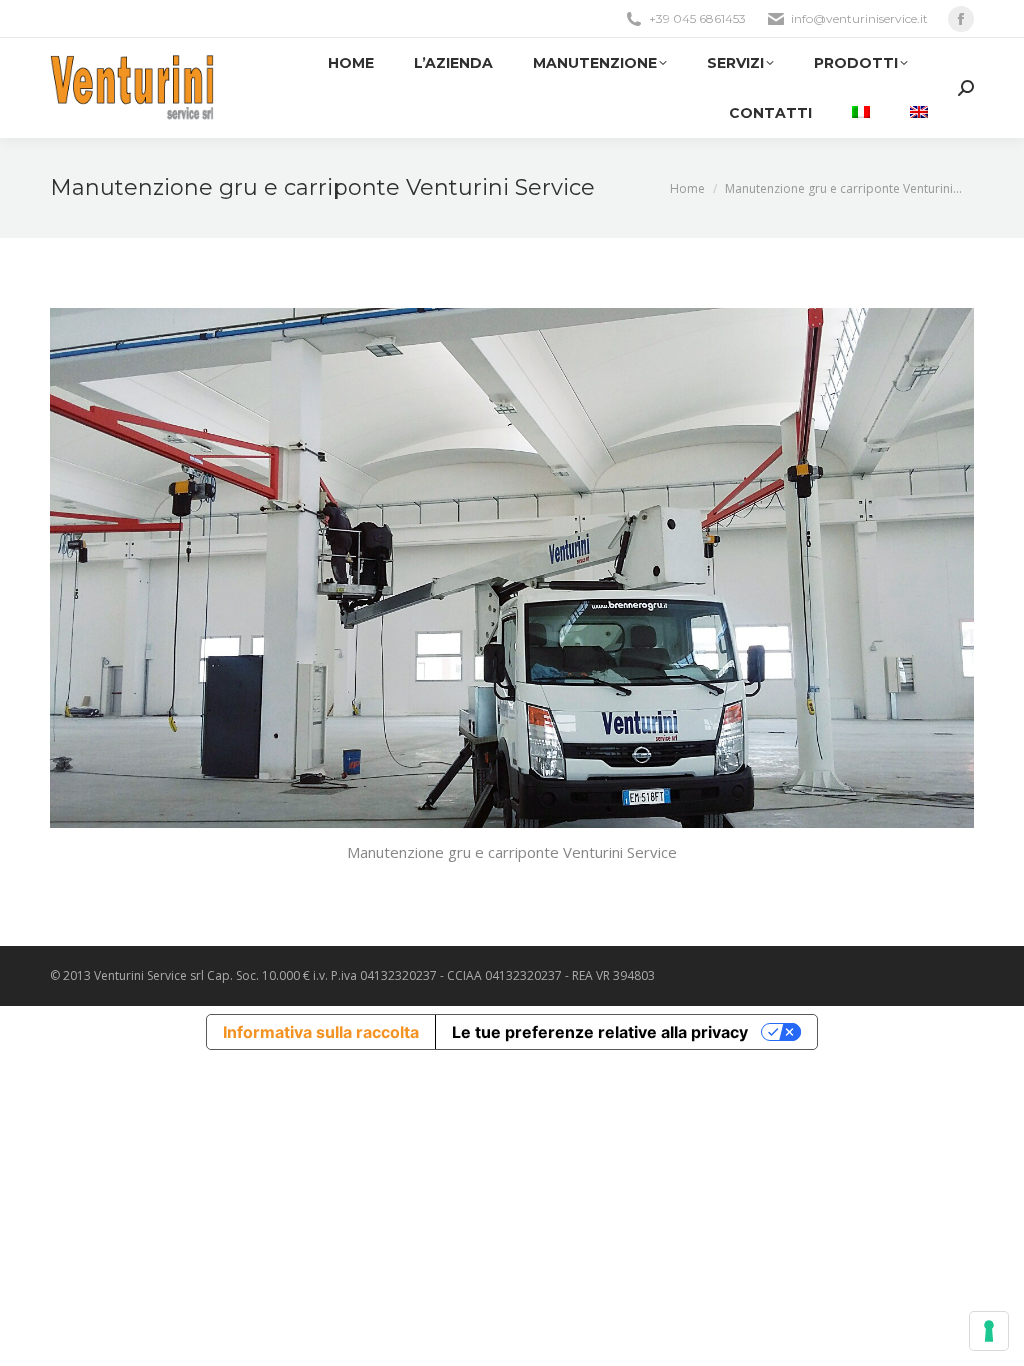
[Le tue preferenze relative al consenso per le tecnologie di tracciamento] (989, 1331)
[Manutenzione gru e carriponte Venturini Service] (512, 568)
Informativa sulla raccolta (321, 1032)
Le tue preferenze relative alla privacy (600, 1032)
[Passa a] (861, 113)
